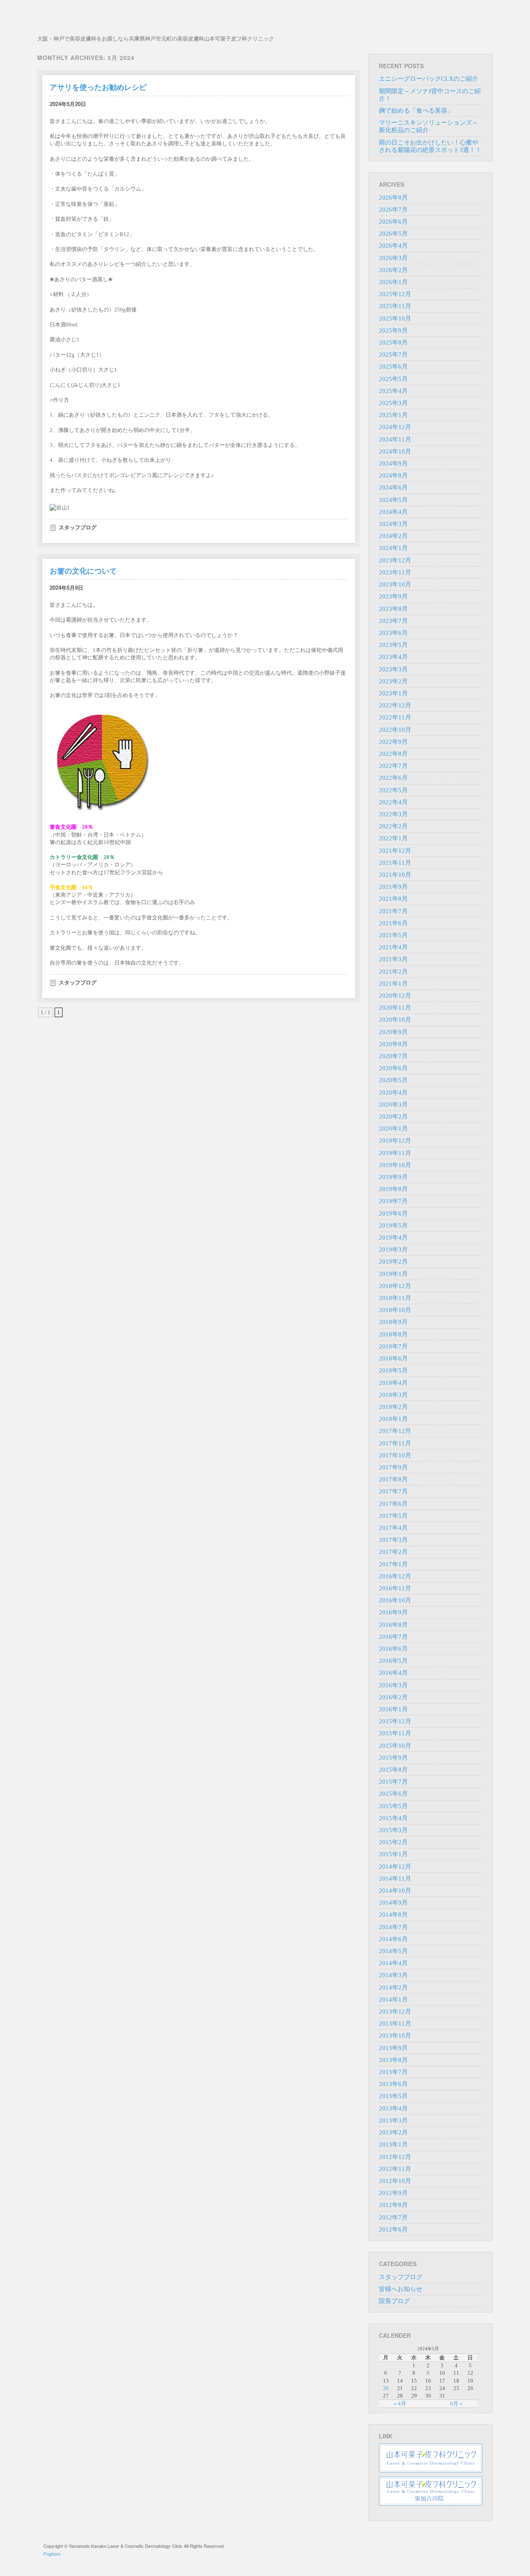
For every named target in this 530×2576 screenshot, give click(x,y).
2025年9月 (393, 330)
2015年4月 (393, 1818)
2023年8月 (393, 609)
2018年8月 (393, 1334)
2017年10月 (395, 1455)
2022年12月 (395, 705)
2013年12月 (395, 2012)
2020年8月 (393, 1044)
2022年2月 (393, 826)
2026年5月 (393, 234)
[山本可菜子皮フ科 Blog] (156, 20)
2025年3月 (393, 403)
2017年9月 (393, 1467)
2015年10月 (395, 1746)
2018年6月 (393, 1358)
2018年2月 (393, 1407)
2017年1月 (393, 1564)
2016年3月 (393, 1685)
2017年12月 (395, 1431)
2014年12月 (395, 1867)
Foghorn (52, 2554)
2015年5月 (393, 1806)
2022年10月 (395, 730)
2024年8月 (393, 475)
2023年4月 (393, 657)
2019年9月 (393, 1177)
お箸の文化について (83, 571)
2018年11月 (395, 1298)
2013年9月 (393, 2048)
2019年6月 (393, 1213)
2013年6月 (393, 2084)
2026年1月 (393, 282)
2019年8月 (393, 1189)
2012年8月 (393, 2205)
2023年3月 (393, 669)
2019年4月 (393, 1237)
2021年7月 (393, 911)
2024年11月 (395, 439)
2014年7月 (393, 1927)
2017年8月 (393, 1479)
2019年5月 (393, 1225)
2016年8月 (393, 1625)
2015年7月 (393, 1782)
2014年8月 (393, 1915)
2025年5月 (393, 379)
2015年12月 (395, 1721)
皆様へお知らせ (401, 2289)
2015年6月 (393, 1794)
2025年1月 (393, 415)
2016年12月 (395, 1576)
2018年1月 (393, 1419)
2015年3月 (393, 1830)
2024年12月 (395, 427)
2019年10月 (395, 1165)
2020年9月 (393, 1032)
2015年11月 (395, 1733)
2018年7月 (393, 1346)
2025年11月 (395, 306)
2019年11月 (395, 1153)
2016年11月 (395, 1588)
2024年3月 (393, 524)
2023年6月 (393, 633)
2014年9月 (393, 1903)
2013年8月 (393, 2060)
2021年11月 (395, 863)
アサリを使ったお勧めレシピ (98, 87)
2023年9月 (393, 596)
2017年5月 (393, 1516)
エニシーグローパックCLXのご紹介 (429, 79)
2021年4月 (393, 947)
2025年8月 (393, 343)
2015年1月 (393, 1854)
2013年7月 (393, 2072)
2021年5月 (393, 935)
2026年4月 (393, 246)
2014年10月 (395, 1891)
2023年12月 (395, 560)
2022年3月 (393, 814)
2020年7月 (393, 1056)
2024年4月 (393, 512)
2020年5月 (393, 1080)
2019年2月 (393, 1261)
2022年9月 (393, 742)
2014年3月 (393, 1975)
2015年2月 (393, 1842)
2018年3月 (393, 1395)
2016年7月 (393, 1637)
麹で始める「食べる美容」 (416, 111)
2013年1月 (393, 2144)
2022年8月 (393, 754)
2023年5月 (393, 645)
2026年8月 (393, 198)
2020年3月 (393, 1105)
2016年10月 (395, 1600)
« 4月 (400, 2404)
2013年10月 (395, 2036)
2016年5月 (393, 1661)
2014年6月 (393, 1939)
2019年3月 (393, 1249)
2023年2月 (393, 681)
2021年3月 (393, 959)
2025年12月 (395, 294)
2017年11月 (395, 1443)
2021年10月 (395, 875)
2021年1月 (393, 984)
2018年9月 (393, 1322)
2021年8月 (393, 899)
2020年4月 (393, 1093)
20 (386, 2388)
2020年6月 (393, 1068)
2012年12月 (395, 2157)
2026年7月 (393, 210)
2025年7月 (393, 355)
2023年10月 (395, 584)
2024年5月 (393, 500)
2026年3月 (393, 258)
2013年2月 (393, 2132)
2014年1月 (393, 2000)
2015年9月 (393, 1758)
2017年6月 (393, 1504)
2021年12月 (395, 851)
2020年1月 (393, 1129)
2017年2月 (393, 1552)
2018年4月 (393, 1383)
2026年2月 (393, 270)
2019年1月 (393, 1274)
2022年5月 (393, 790)
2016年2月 (393, 1697)
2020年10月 (395, 1020)
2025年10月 (395, 318)
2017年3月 (393, 1540)
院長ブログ (394, 2301)
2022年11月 (395, 717)
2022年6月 (393, 778)
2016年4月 (393, 1673)
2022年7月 (393, 766)
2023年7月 (393, 621)
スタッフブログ (78, 527)
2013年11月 (395, 2024)
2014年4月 (393, 1963)
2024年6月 (393, 487)
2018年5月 (393, 1370)
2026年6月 (393, 222)
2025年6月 (393, 367)
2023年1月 (393, 693)
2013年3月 (393, 2120)
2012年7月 (393, 2217)
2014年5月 (393, 1951)
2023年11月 (395, 572)
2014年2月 (393, 1987)
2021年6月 (393, 923)
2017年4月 (393, 1528)
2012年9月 (393, 2193)
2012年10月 (395, 2181)
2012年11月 (395, 2169)
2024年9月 (393, 463)
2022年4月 (393, 802)
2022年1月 (393, 838)
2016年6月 (393, 1649)
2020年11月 (395, 1008)
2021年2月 (393, 972)
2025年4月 (393, 391)
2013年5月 (393, 2096)
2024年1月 (393, 548)
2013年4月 (393, 2108)
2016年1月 (393, 1709)
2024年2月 (393, 536)
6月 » (456, 2404)
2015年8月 (393, 1770)
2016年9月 (393, 1612)
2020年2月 (393, 1117)
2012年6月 (393, 2229)
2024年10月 (395, 451)
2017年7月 (393, 1491)
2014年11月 (395, 1879)
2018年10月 (395, 1310)
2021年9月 (393, 887)
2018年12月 (395, 1286)
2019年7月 (393, 1201)
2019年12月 (395, 1141)
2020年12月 (395, 996)
